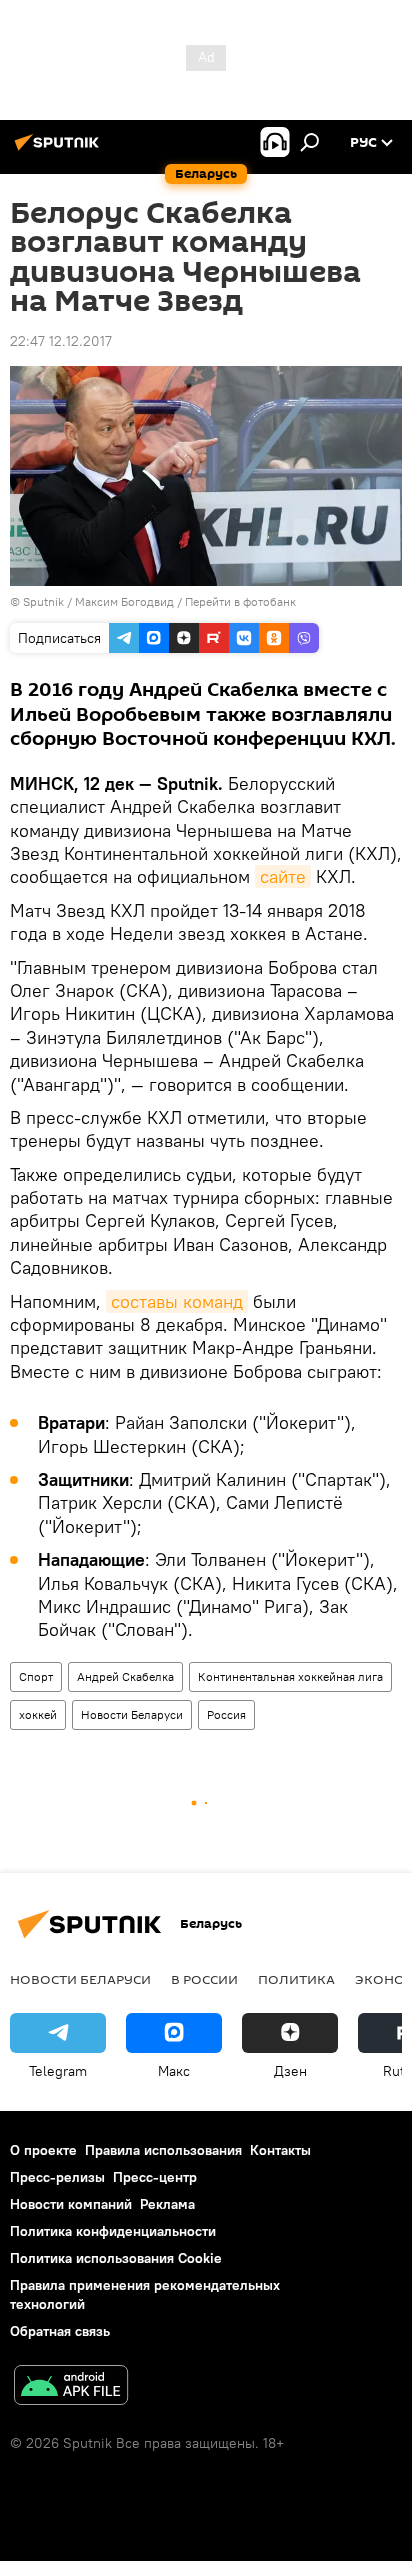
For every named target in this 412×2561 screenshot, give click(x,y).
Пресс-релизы (57, 2177)
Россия (226, 1714)
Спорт (36, 1676)
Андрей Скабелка (125, 1676)
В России (204, 1979)
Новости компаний (71, 2204)
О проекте (43, 2150)
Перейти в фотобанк (240, 601)
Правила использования (163, 2150)
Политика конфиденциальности (113, 2231)
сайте (283, 876)
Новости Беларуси (132, 1714)
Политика (296, 1979)
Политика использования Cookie (116, 2258)
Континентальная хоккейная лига (290, 1676)
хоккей (38, 1714)
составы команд (177, 1301)
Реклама (167, 2204)
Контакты (280, 2150)
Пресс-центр (155, 2177)
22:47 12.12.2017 (61, 341)
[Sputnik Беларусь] (60, 150)
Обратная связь (60, 2331)
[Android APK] (71, 2387)
